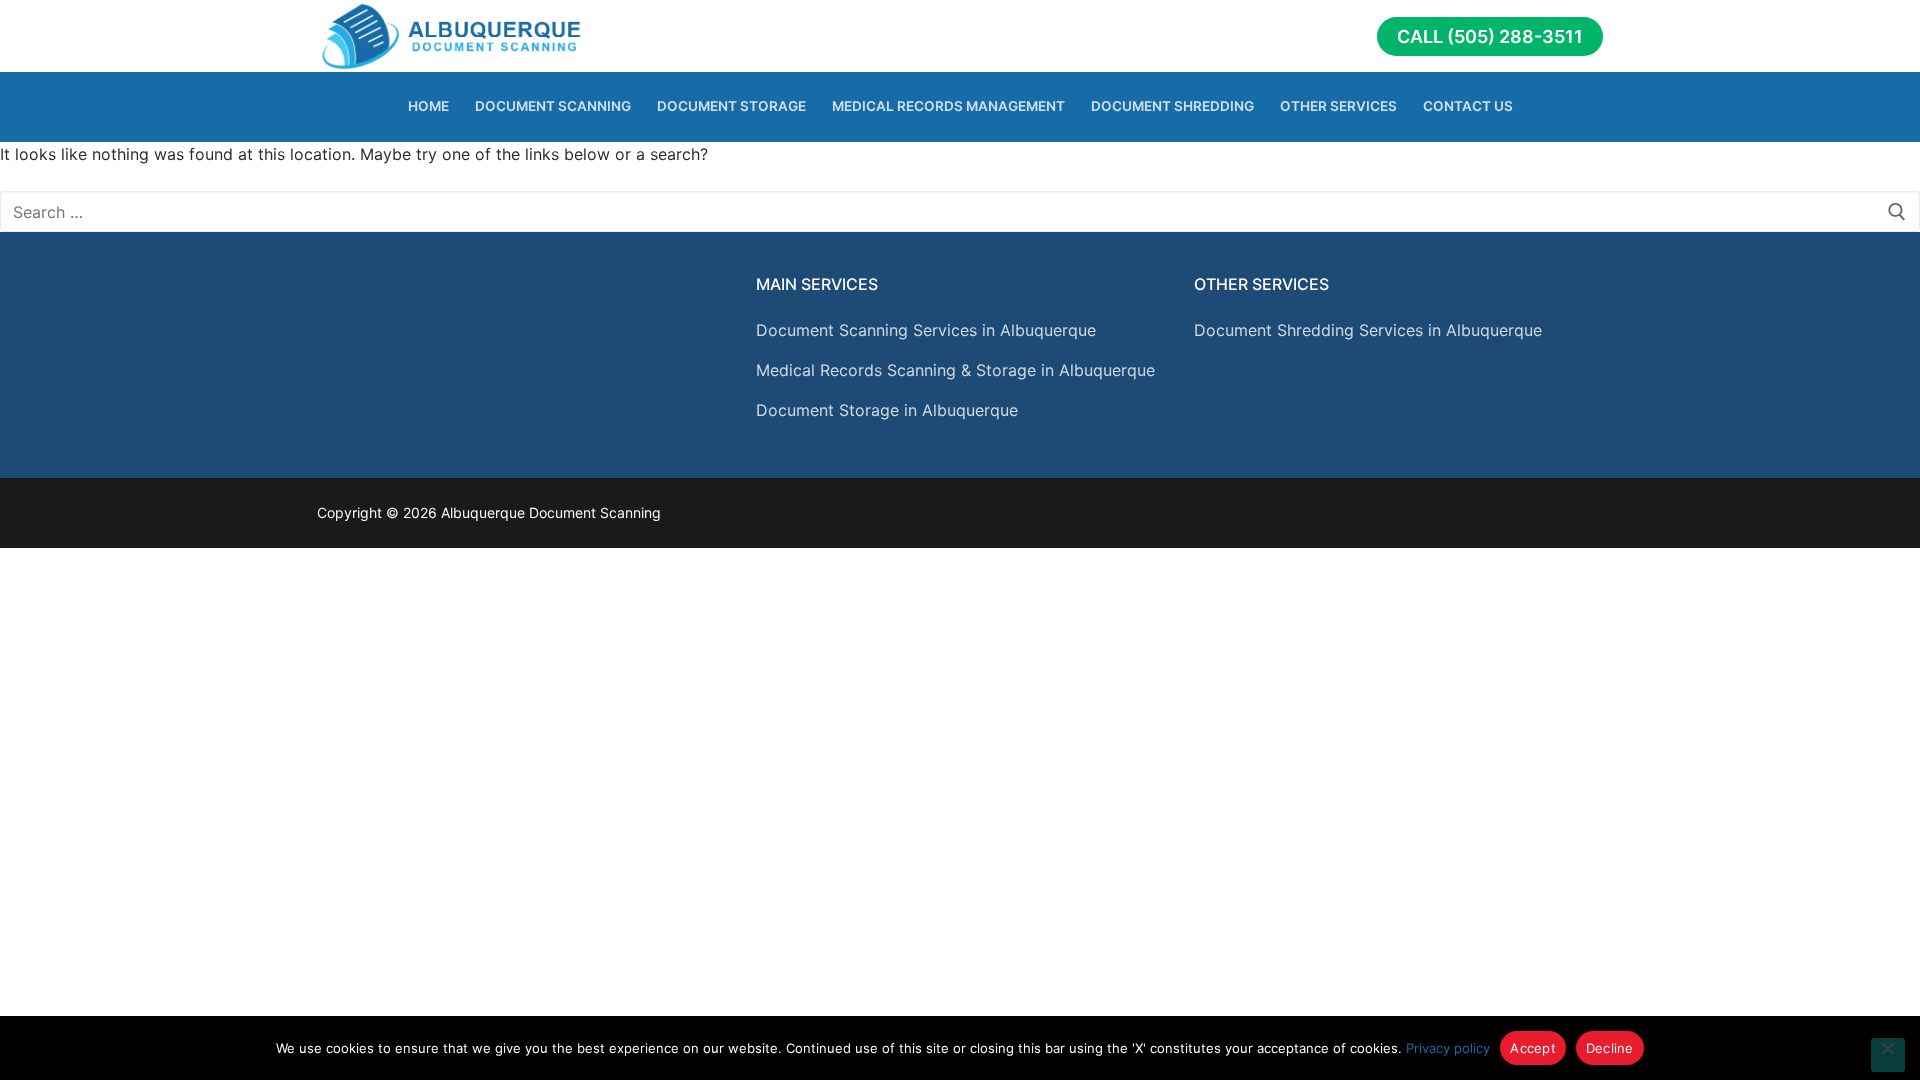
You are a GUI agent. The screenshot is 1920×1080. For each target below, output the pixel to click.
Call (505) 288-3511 (1490, 36)
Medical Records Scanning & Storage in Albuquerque (955, 370)
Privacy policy (1448, 1048)
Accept (1533, 1048)
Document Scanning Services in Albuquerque (926, 330)
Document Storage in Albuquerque (887, 410)
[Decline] (1888, 1055)
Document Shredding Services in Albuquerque (1368, 330)
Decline (1610, 1048)
